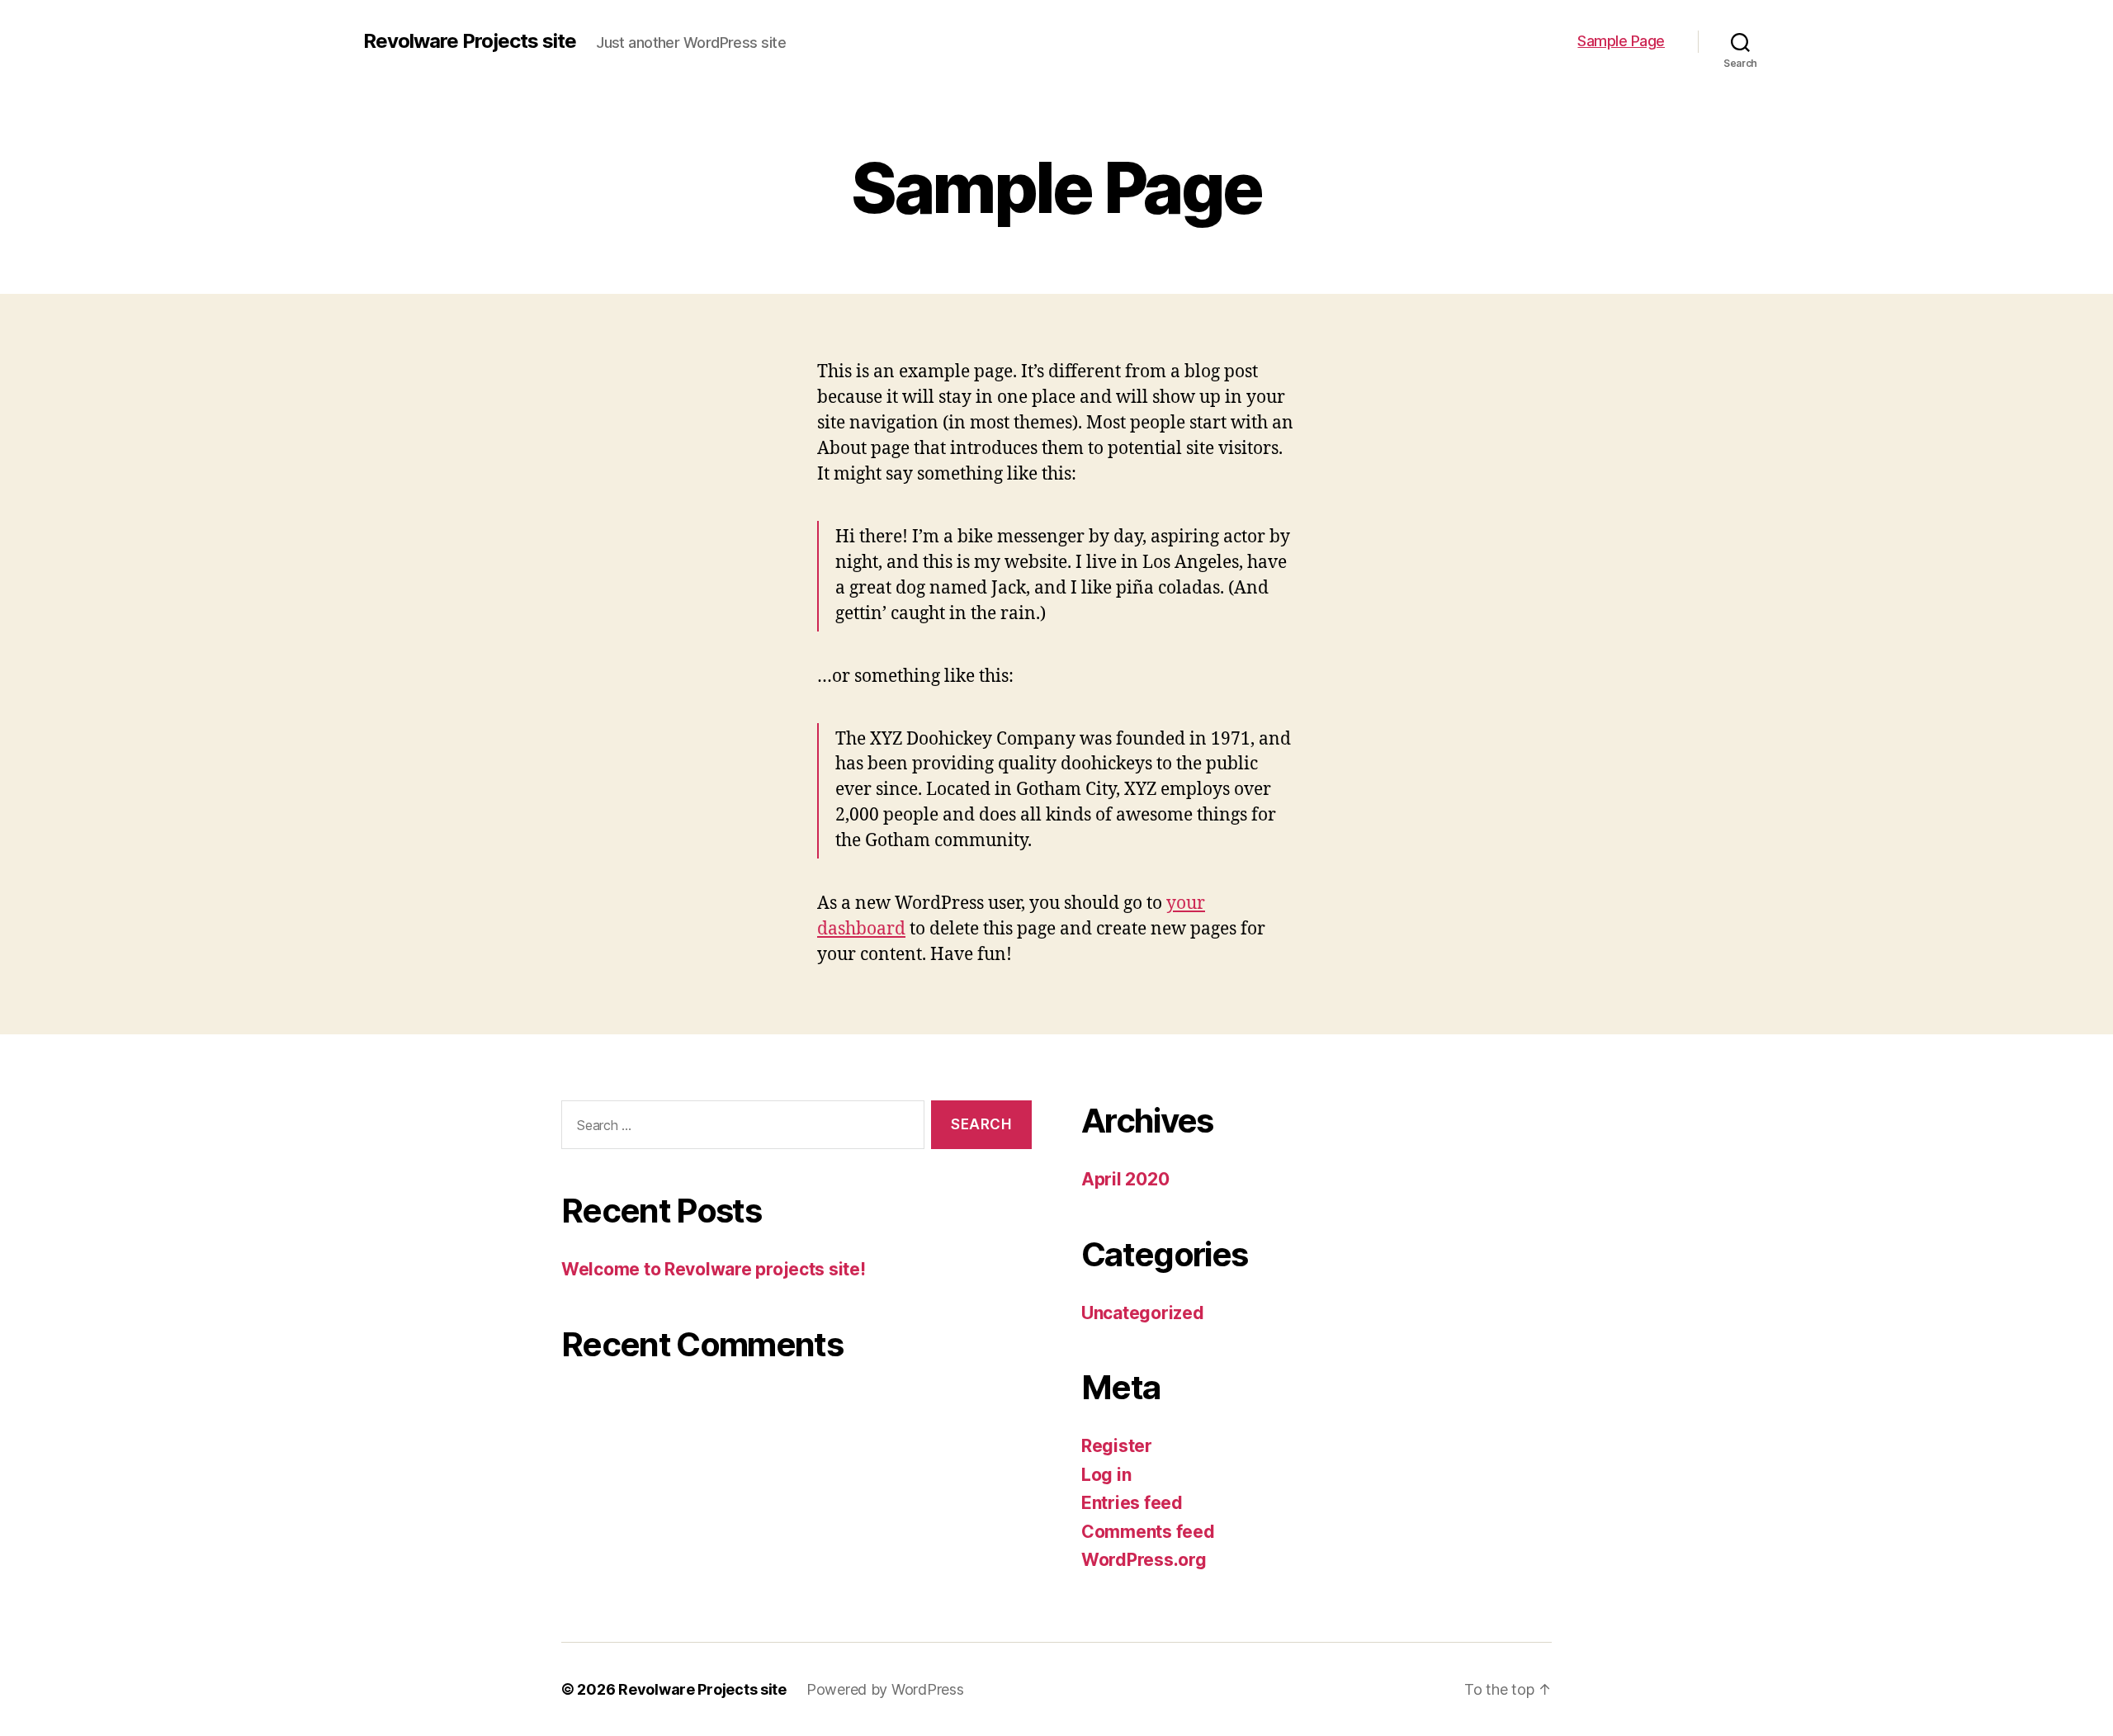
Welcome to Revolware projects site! (714, 1269)
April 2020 (1125, 1179)
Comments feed (1148, 1532)
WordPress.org (1144, 1560)
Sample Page (1621, 41)
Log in (1106, 1475)
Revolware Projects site (470, 41)
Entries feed (1132, 1503)
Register (1117, 1446)
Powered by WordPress (885, 1689)
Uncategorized (1143, 1313)
